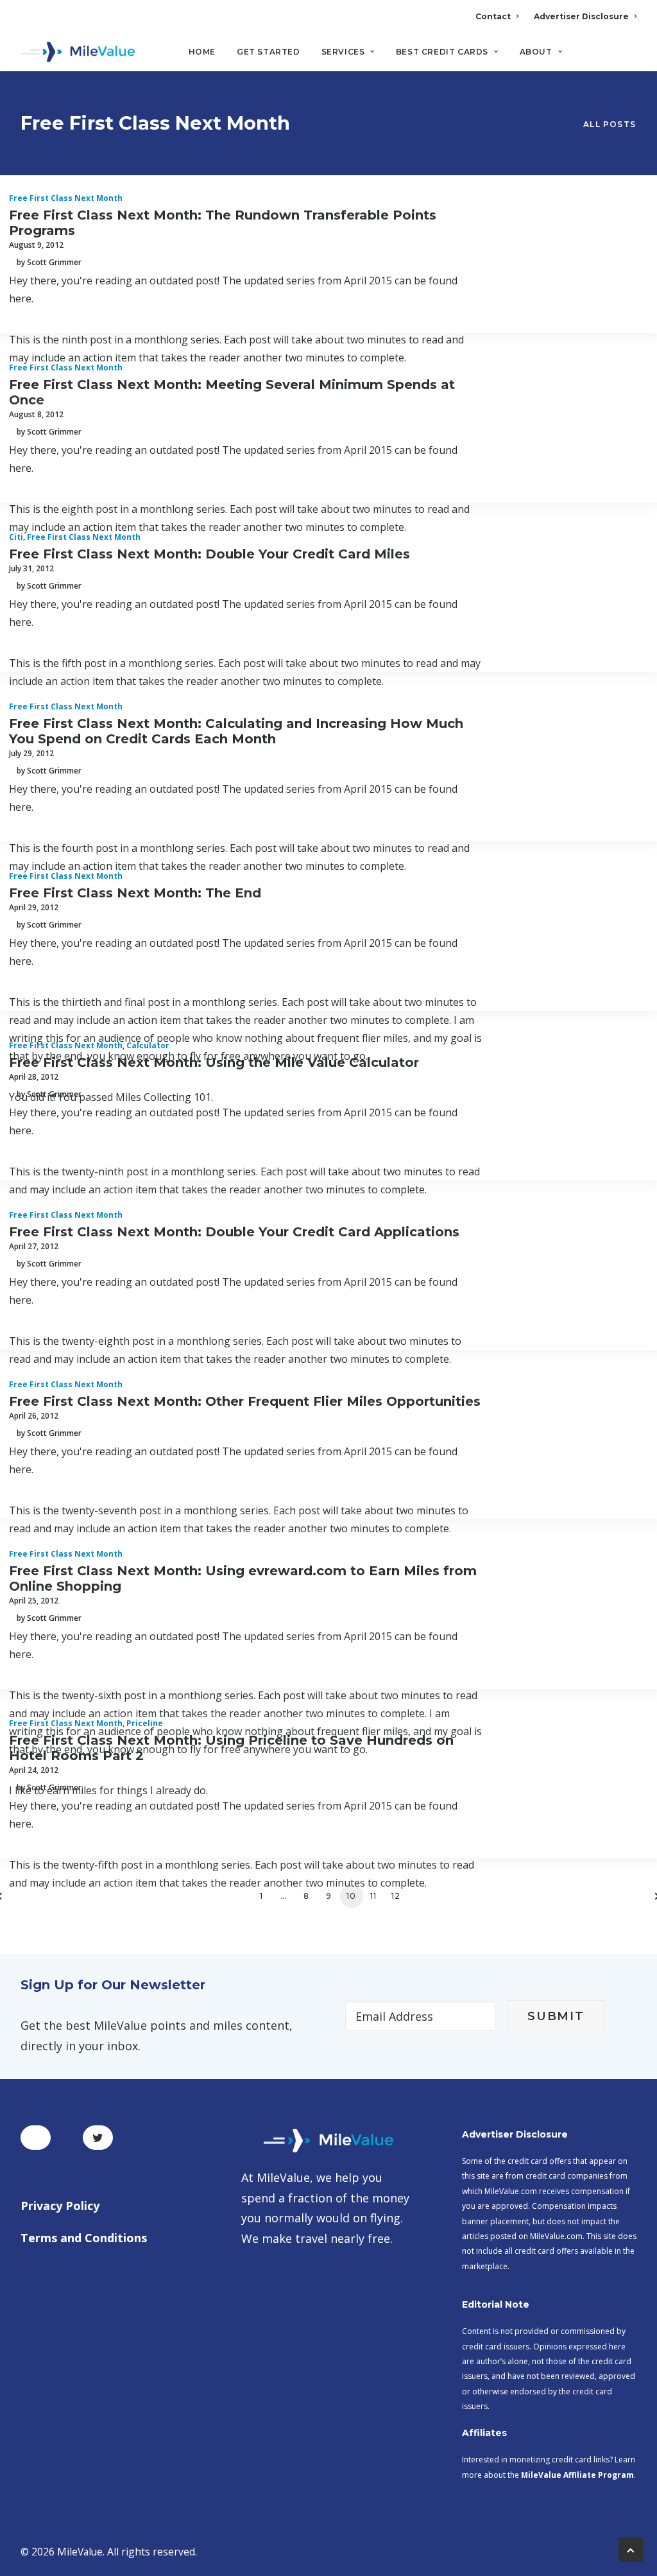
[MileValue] (78, 52)
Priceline (145, 1723)
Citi (16, 537)
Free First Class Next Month (66, 198)
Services (343, 52)
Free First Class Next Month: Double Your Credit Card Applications (234, 1232)
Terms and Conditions (84, 2238)
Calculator (148, 1045)
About (536, 52)
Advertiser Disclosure (581, 16)
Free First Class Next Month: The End (135, 893)
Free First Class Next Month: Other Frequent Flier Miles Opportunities (245, 1401)
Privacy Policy (60, 2206)
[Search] (628, 57)
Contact (493, 16)
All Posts (610, 124)
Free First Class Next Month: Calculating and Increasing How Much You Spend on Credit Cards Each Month (236, 731)
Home (202, 52)
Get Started (269, 52)
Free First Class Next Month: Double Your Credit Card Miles (209, 554)
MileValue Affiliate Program (577, 2475)
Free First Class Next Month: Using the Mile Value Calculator (214, 1062)
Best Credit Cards (442, 52)
